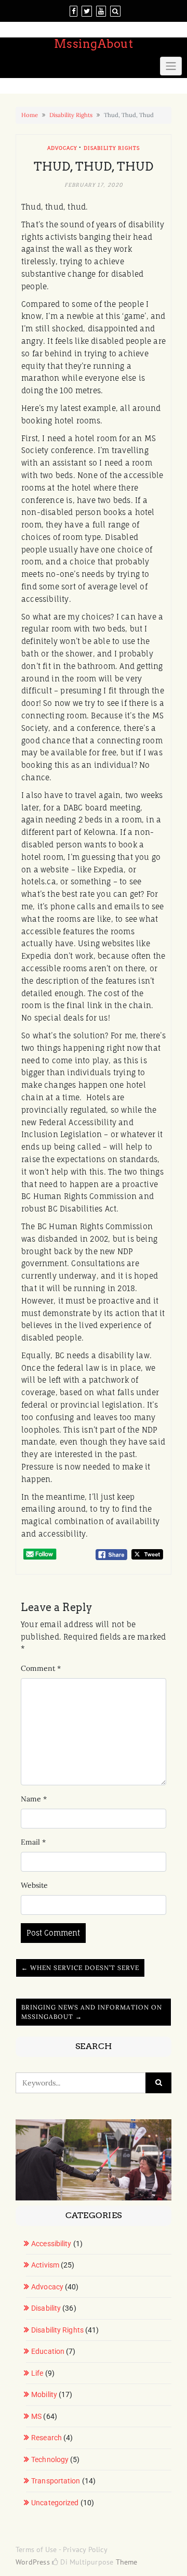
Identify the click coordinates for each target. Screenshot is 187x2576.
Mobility (44, 2394)
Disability (46, 2308)
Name (34, 1799)
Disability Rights (71, 115)
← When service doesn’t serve (80, 1968)
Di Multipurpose (86, 2562)
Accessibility (51, 2244)
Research (46, 2438)
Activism (45, 2265)
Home (30, 115)
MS (36, 2416)
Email (33, 1842)
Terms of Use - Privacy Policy (62, 2549)
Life (37, 2373)
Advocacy (62, 148)
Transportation (56, 2481)
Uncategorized (55, 2503)
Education (48, 2351)
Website (34, 1885)
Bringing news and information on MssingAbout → (92, 2012)
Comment (41, 1668)
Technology (50, 2459)
